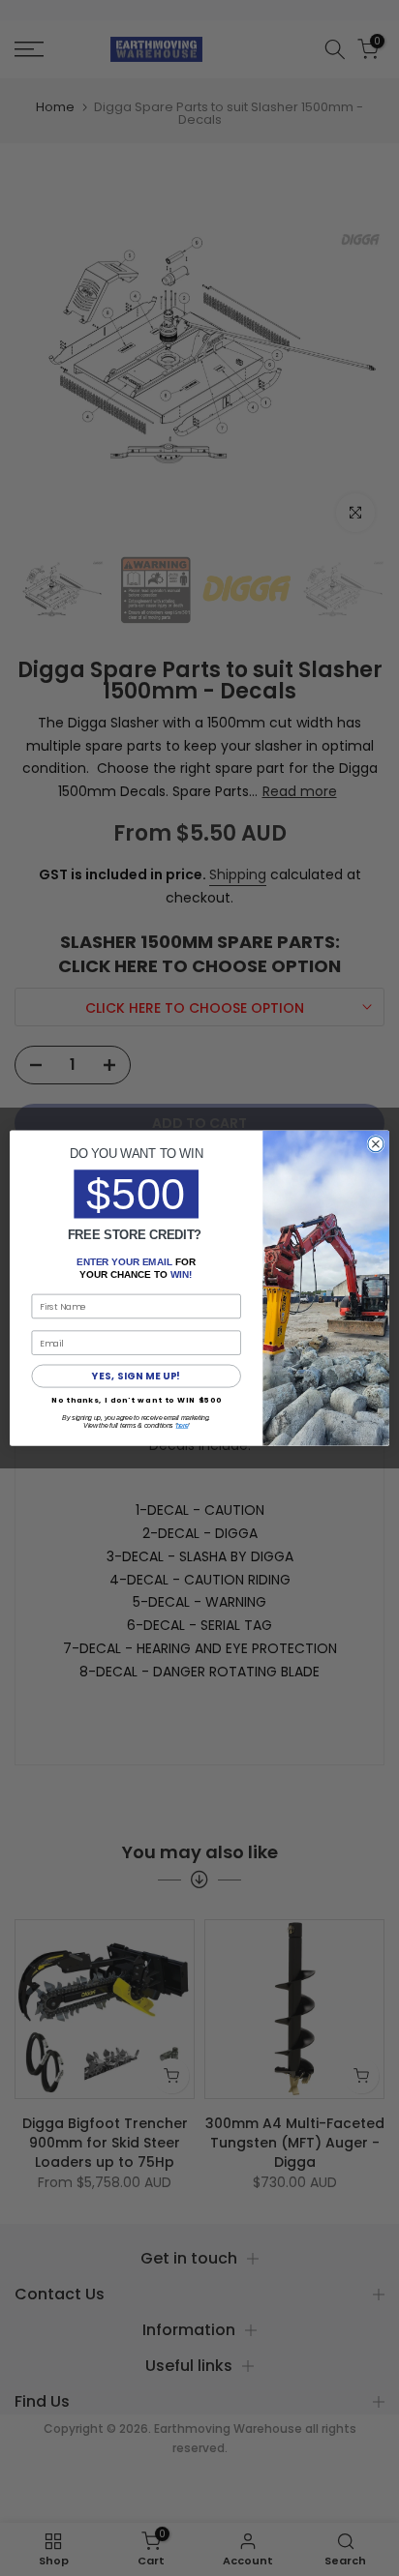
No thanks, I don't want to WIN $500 (137, 1400)
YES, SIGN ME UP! (136, 1377)
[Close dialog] (376, 1143)
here (183, 1426)
